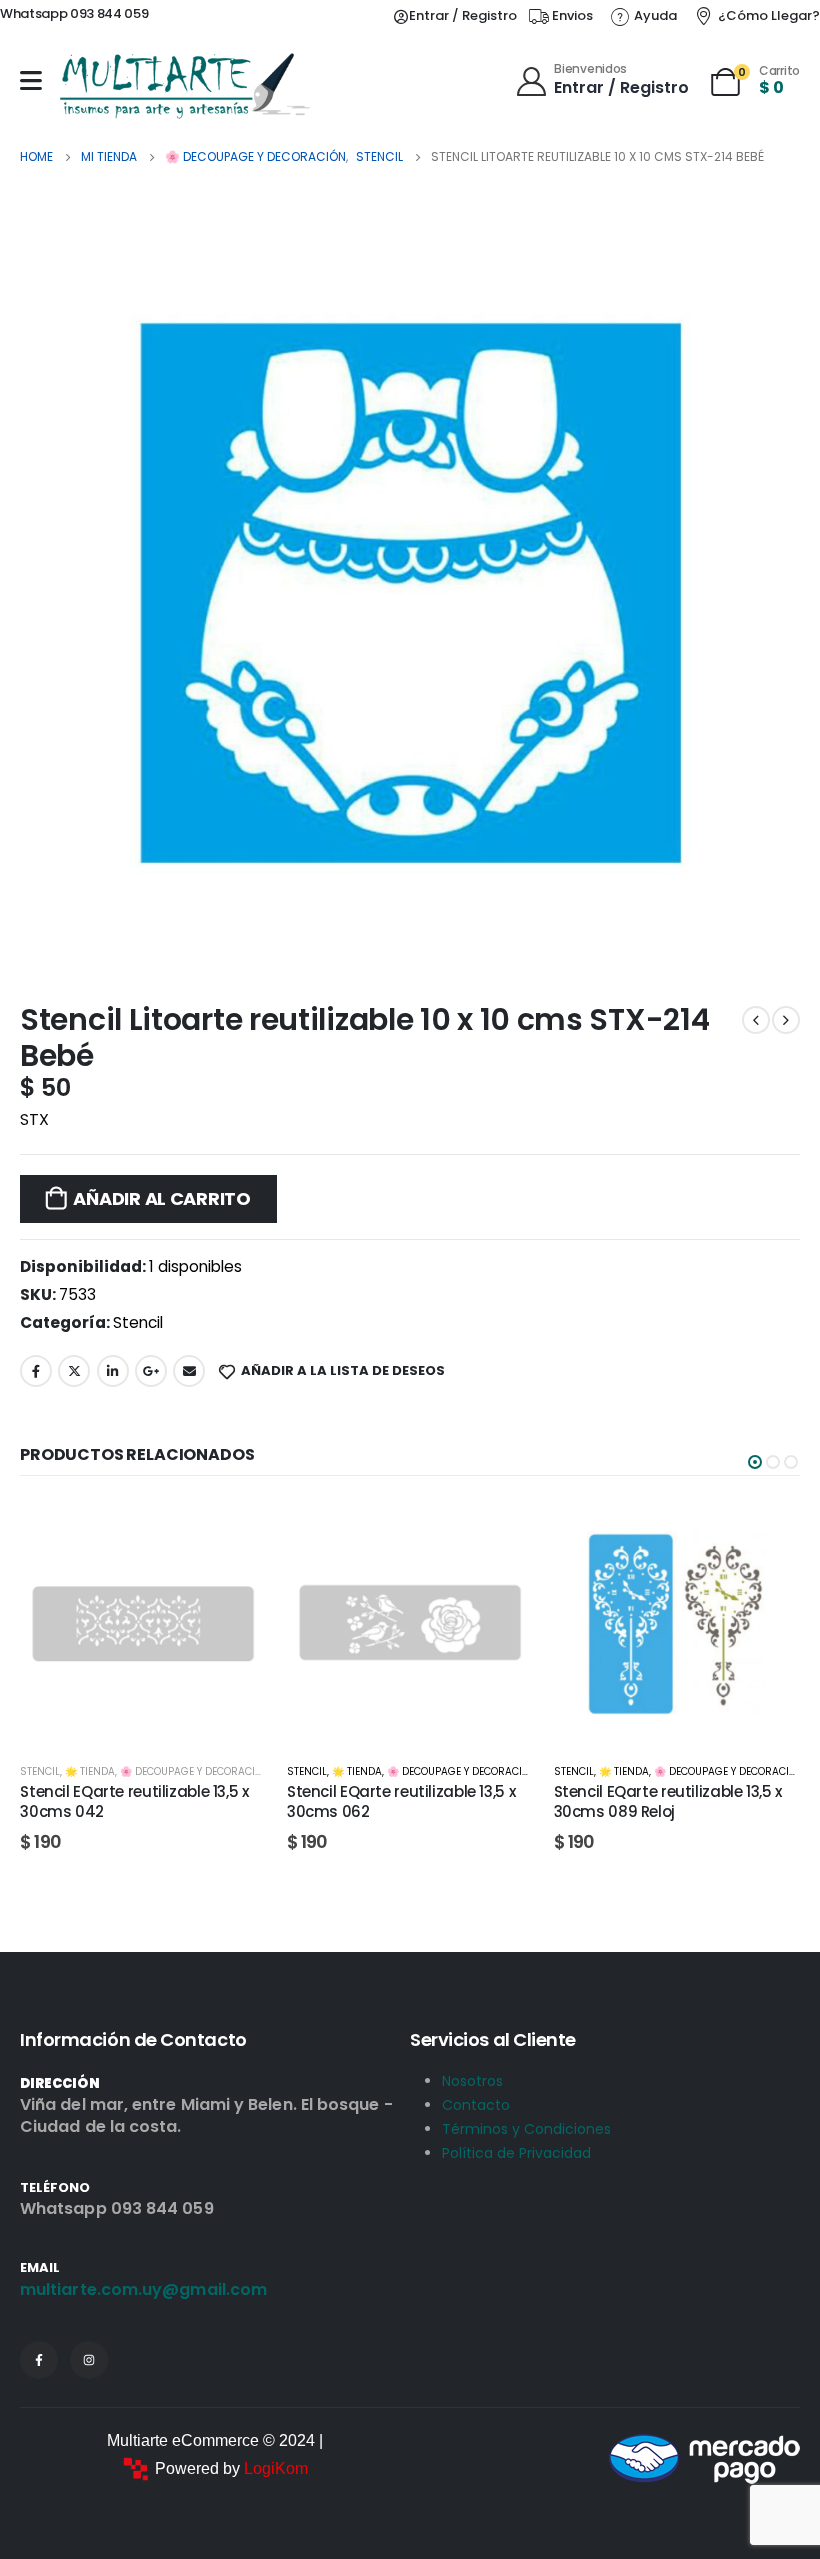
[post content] (143, 1623)
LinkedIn (113, 1371)
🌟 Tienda (90, 1771)
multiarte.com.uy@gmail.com (143, 2289)
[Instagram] (89, 2360)
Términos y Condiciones (526, 2129)
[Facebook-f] (39, 2360)
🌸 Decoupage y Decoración (195, 1771)
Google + (151, 1371)
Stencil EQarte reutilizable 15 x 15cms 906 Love (661, 1801)
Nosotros (472, 2081)
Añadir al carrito (161, 1198)
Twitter (74, 1371)
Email (189, 1371)
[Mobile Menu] (31, 80)
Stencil (138, 1322)
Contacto (476, 2105)
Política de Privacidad (516, 2153)
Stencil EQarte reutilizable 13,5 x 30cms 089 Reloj (401, 1801)
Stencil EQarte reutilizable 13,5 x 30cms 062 (134, 1801)
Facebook (36, 1371)
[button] (755, 1462)
